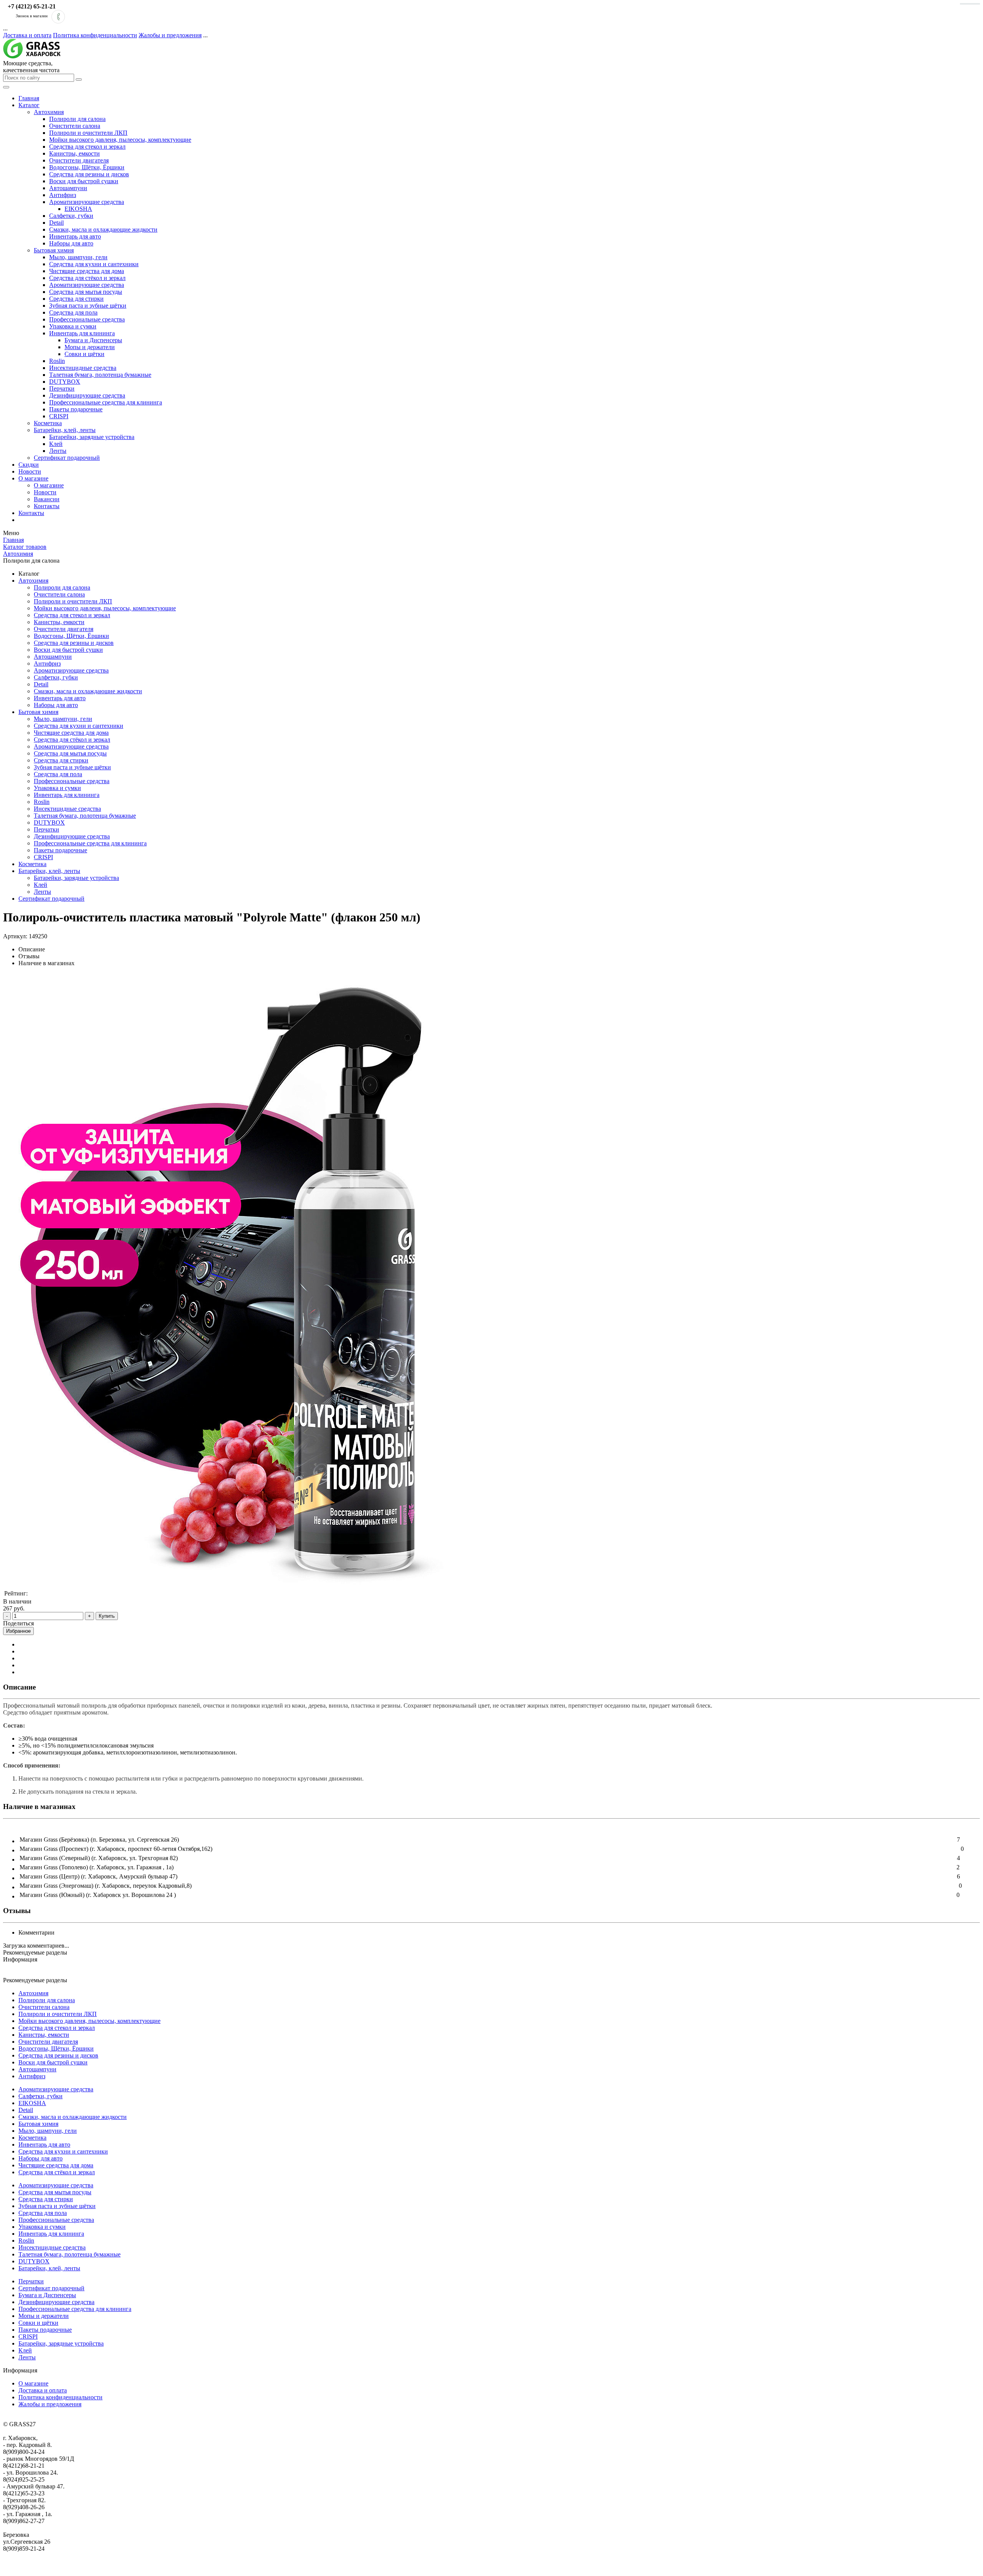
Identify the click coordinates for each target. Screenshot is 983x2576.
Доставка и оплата (27, 35)
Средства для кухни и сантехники (94, 264)
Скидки (29, 465)
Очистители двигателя (79, 160)
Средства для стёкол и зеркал (87, 278)
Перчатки (62, 388)
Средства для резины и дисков (89, 174)
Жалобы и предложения (170, 35)
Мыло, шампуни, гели (78, 257)
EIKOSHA (78, 209)
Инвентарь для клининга (82, 333)
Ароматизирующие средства (87, 202)
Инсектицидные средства (83, 368)
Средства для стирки (76, 299)
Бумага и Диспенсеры (93, 340)
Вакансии (47, 499)
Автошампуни (68, 188)
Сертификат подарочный (67, 458)
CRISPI (59, 416)
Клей (56, 444)
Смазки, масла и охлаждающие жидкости (103, 229)
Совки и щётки (84, 354)
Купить (107, 1616)
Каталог (29, 105)
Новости (30, 471)
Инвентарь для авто (75, 236)
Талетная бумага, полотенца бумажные (100, 375)
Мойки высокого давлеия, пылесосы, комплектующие (120, 140)
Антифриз (63, 195)
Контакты (47, 506)
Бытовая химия (54, 250)
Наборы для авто (71, 243)
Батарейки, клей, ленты (65, 430)
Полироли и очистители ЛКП (88, 133)
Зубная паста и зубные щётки (88, 306)
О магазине (33, 478)
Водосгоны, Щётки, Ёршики (87, 167)
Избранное (18, 1631)
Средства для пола (73, 312)
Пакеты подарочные (76, 409)
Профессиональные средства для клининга (106, 402)
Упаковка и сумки (73, 326)
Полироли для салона (77, 119)
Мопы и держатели (90, 347)
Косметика (48, 423)
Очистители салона (75, 126)
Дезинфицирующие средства (87, 395)
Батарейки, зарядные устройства (92, 437)
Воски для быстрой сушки (84, 181)
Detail (56, 223)
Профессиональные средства (87, 319)
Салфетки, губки (71, 216)
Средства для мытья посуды (86, 292)
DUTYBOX (65, 382)
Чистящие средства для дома (87, 271)
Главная (29, 98)
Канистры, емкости (74, 153)
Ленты (58, 451)
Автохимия (49, 112)
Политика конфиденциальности (95, 35)
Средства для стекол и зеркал (87, 147)
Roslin (57, 361)
